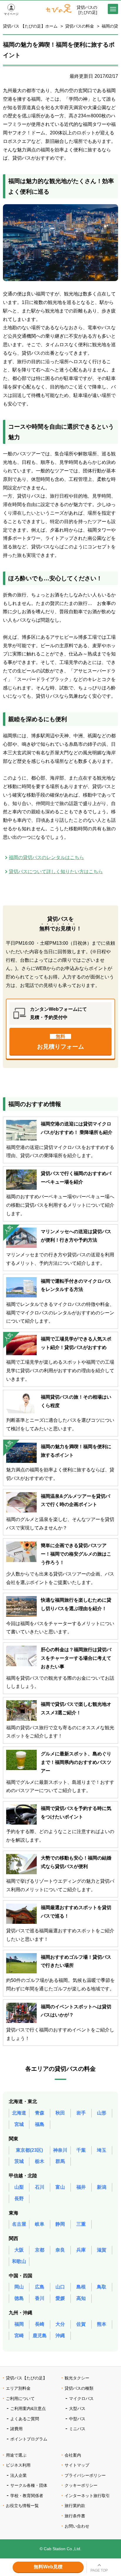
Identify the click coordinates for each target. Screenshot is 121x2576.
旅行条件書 (75, 2516)
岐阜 (40, 2224)
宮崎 (19, 2336)
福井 (81, 2187)
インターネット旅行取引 (87, 2496)
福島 (40, 2124)
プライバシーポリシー (85, 2475)
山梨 (19, 2187)
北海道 (19, 2113)
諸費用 (16, 2429)
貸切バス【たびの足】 (26, 2378)
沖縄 (60, 2336)
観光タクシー (77, 2378)
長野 (19, 2199)
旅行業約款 (75, 2506)
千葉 (81, 2150)
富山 (60, 2187)
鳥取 (102, 2287)
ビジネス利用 (18, 2465)
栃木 (40, 2161)
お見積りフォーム (60, 1042)
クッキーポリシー (81, 2485)
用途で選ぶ (16, 2455)
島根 (81, 2287)
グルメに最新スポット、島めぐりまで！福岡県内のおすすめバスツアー (76, 1762)
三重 (81, 2224)
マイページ (11, 14)
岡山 (19, 2287)
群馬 (60, 2161)
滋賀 (102, 2250)
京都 (40, 2250)
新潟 (102, 2187)
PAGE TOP (99, 2570)
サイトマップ (77, 2465)
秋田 (60, 2113)
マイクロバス (81, 2398)
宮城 (19, 2124)
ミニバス (77, 2429)
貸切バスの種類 (79, 2388)
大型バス (77, 2408)
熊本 (102, 2324)
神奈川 (60, 2150)
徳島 (19, 2298)
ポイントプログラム (29, 2439)
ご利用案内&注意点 (28, 2408)
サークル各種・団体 (29, 2485)
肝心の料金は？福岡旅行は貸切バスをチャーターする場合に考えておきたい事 (76, 1658)
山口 (60, 2287)
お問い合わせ (77, 2526)
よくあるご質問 (25, 2419)
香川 (40, 2298)
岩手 (81, 2113)
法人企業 (19, 2475)
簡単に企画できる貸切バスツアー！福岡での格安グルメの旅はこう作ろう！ (76, 1554)
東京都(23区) (29, 2150)
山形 (102, 2113)
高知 (81, 2298)
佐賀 (81, 2324)
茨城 (19, 2161)
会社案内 (73, 2455)
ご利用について (20, 2398)
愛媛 (60, 2298)
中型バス (77, 2419)
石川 (40, 2187)
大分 (60, 2324)
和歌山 (19, 2261)
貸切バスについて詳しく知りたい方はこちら (56, 872)
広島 (40, 2287)
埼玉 (102, 2150)
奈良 (60, 2250)
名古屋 (19, 2224)
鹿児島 (40, 2336)
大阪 (19, 2250)
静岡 (60, 2224)
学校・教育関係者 (27, 2496)
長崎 (40, 2324)
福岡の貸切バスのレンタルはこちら (46, 857)
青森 (40, 2113)
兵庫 (81, 2250)
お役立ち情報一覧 (22, 2506)
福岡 (19, 2324)
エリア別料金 (18, 2388)
